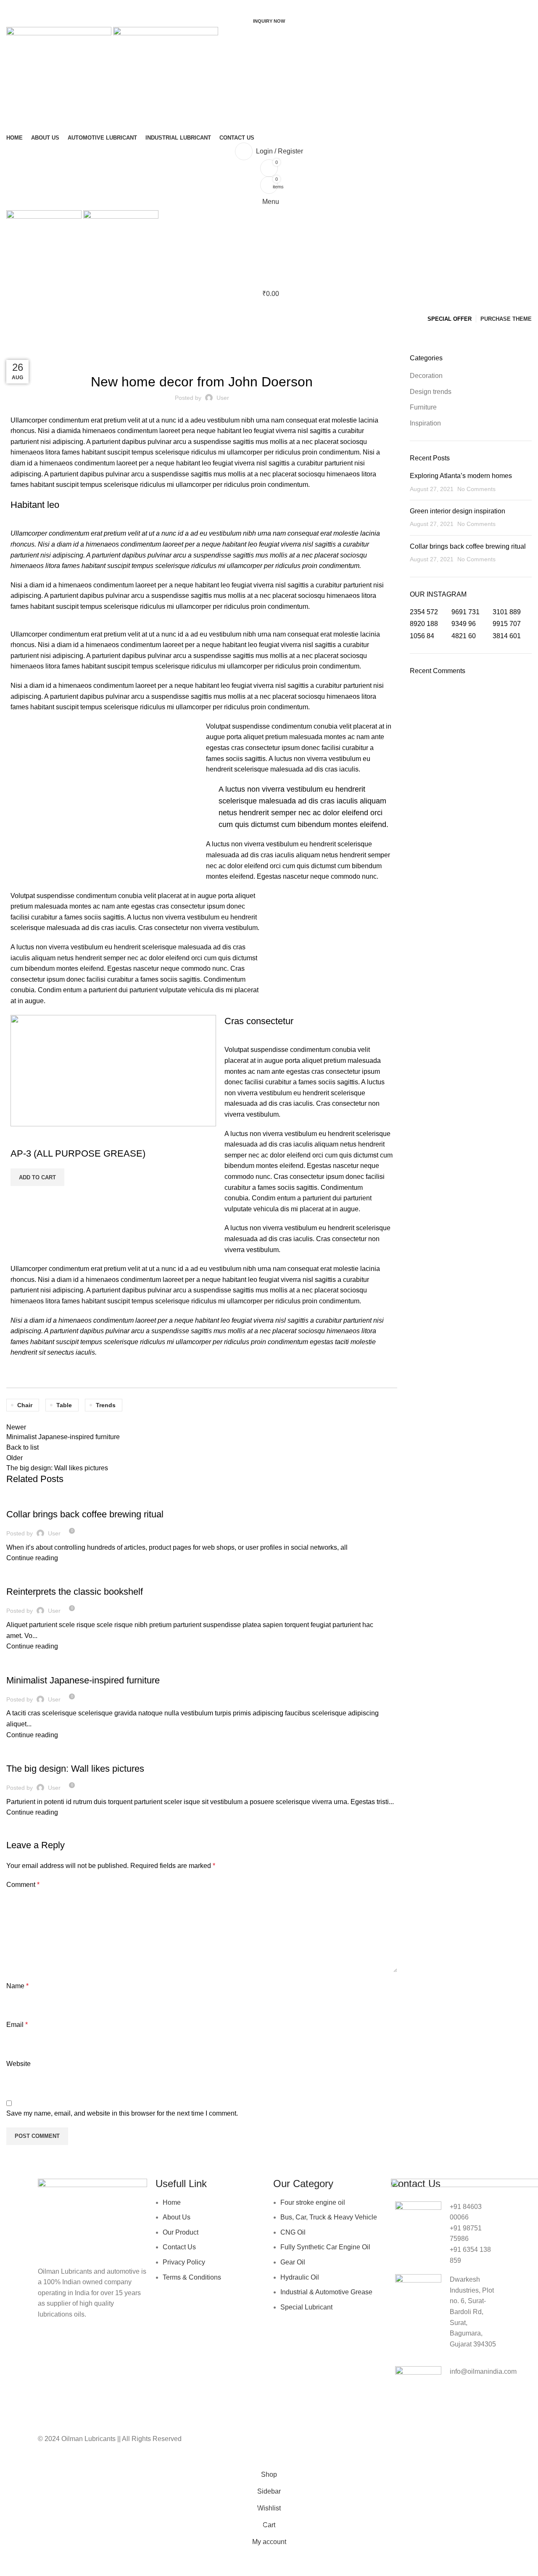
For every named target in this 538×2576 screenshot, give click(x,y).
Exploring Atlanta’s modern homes (461, 476)
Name (17, 1986)
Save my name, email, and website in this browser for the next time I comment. (122, 2113)
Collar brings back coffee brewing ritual (85, 1514)
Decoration (44, 349)
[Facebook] (284, 2444)
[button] (37, 1177)
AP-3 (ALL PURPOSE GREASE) (78, 1153)
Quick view (21, 1137)
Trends (106, 1405)
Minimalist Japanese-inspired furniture (83, 1680)
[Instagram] (306, 2444)
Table (64, 1405)
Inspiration (26, 1665)
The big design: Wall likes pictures (75, 1769)
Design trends (31, 1577)
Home (13, 349)
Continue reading (32, 1558)
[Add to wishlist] (44, 1137)
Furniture (25, 1499)
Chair (25, 1405)
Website (18, 2064)
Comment (23, 1885)
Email (17, 2025)
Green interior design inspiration (458, 511)
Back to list (22, 1447)
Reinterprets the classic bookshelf (75, 1592)
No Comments (476, 489)
